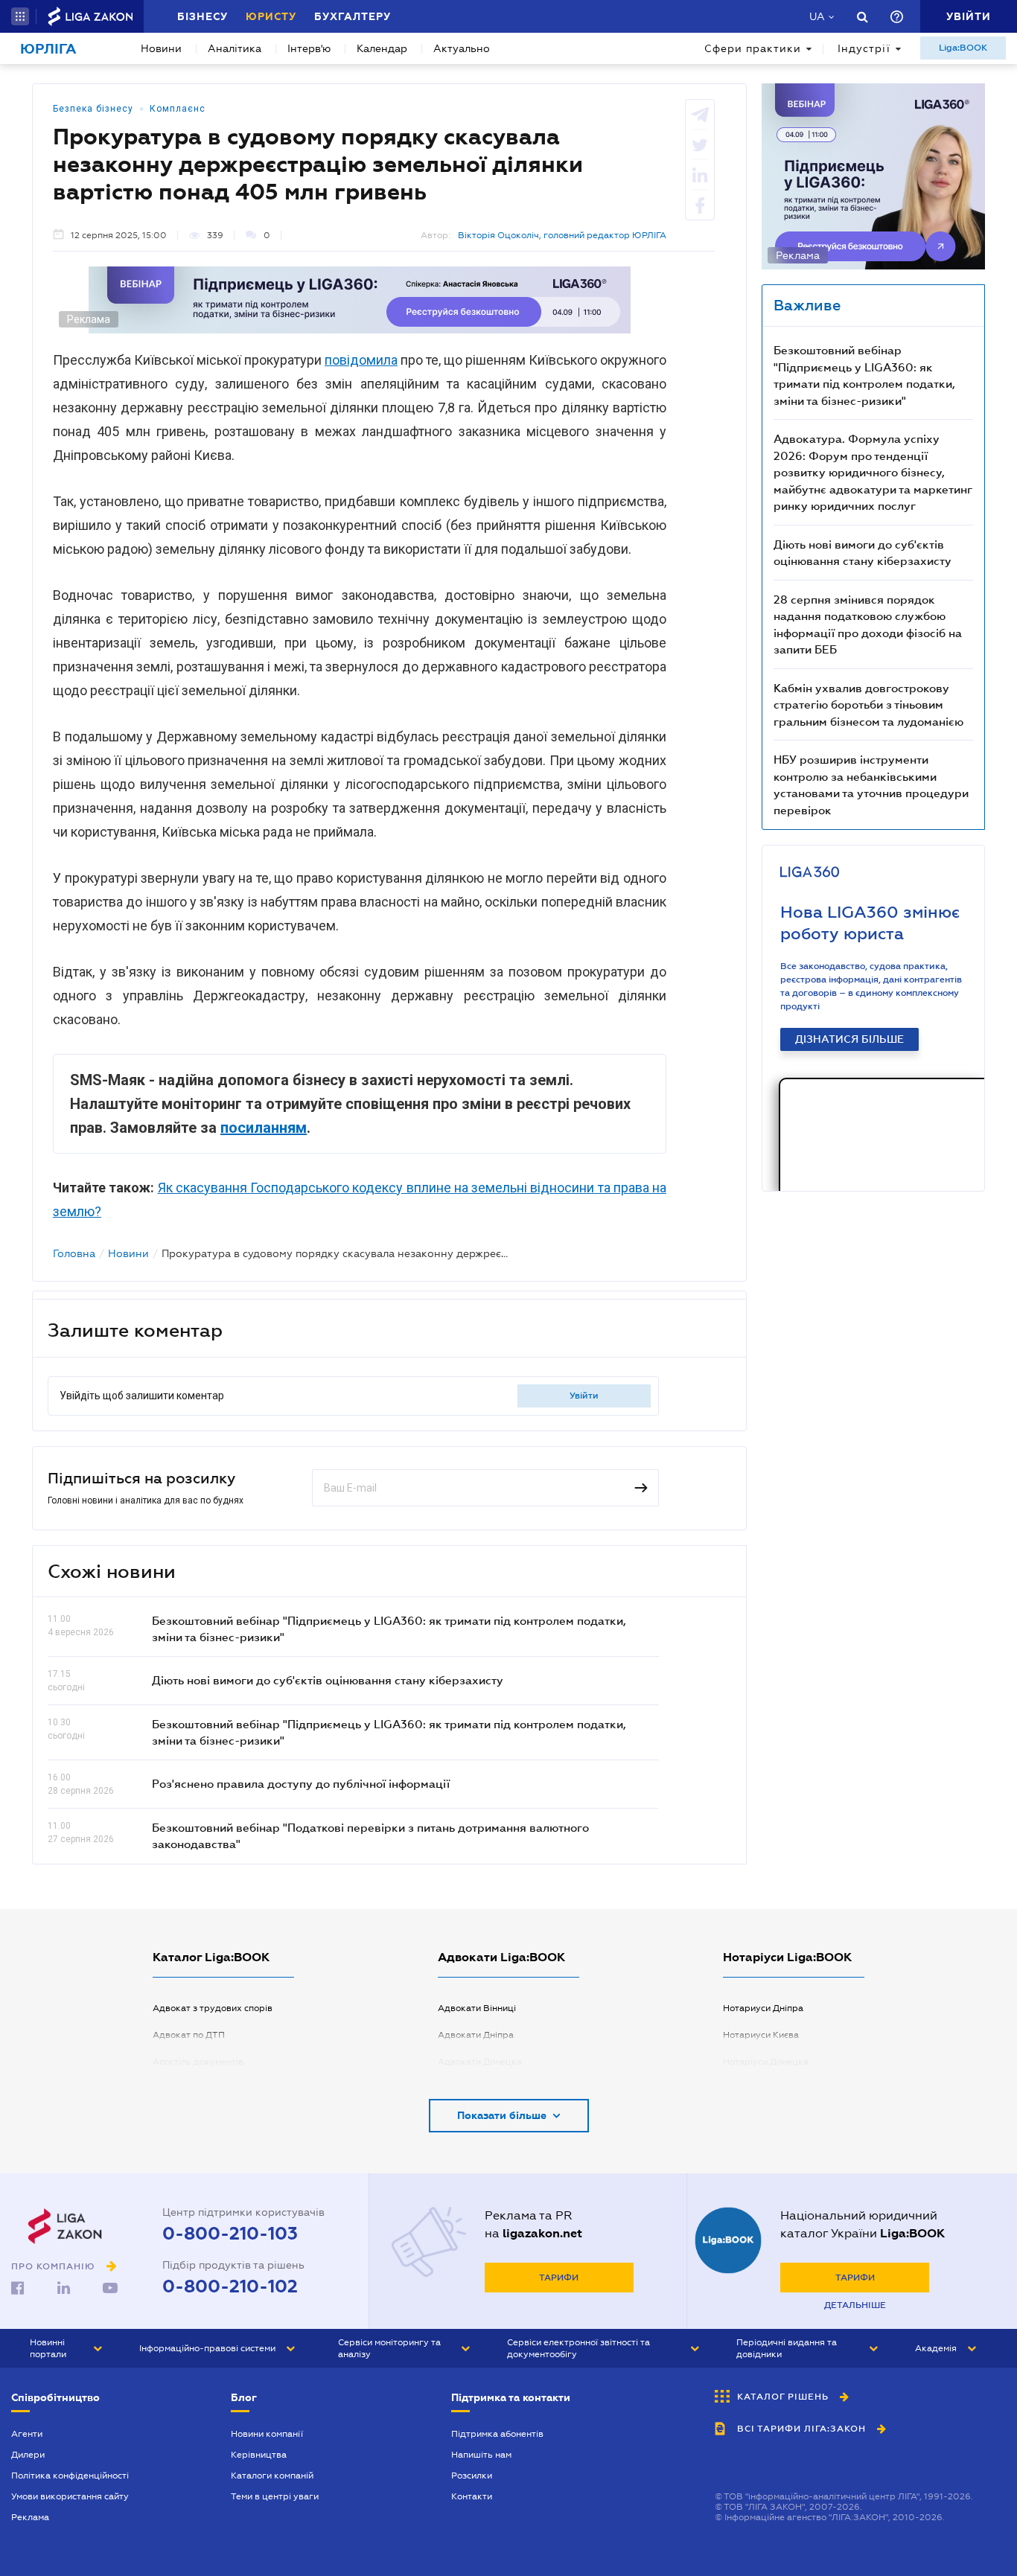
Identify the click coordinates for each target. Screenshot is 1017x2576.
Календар (382, 48)
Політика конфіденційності (70, 2476)
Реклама (30, 2517)
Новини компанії (267, 2434)
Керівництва (259, 2455)
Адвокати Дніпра (476, 2035)
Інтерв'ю (309, 48)
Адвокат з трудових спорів (213, 2008)
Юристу (271, 16)
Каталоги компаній (272, 2476)
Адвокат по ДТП (189, 2035)
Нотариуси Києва (761, 2035)
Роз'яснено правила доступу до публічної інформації (301, 1783)
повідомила (361, 360)
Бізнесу (203, 16)
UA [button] (817, 16)
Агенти (27, 2434)
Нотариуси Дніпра (763, 2008)
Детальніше (855, 2305)
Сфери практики (753, 48)
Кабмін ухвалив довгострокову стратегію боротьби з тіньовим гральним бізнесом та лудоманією (868, 704)
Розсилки (472, 2476)
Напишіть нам (481, 2455)
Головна (74, 1253)
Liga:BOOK (963, 48)
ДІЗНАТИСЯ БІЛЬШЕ (849, 1039)
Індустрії (864, 48)
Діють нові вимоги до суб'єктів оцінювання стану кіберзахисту (328, 1680)
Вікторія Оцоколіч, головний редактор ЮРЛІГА (562, 235)
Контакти (472, 2496)
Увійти (584, 1396)
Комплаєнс (178, 109)
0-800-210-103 (230, 2234)
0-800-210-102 (230, 2286)
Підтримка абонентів (497, 2434)
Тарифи (559, 2278)
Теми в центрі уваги (275, 2496)
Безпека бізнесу (93, 109)
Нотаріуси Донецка (766, 2062)
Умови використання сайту (70, 2496)
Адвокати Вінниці (477, 2008)
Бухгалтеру (353, 16)
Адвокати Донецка (480, 2062)
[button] (20, 16)
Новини (161, 48)
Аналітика (235, 48)
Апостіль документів (198, 2062)
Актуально (462, 48)
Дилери (28, 2455)
